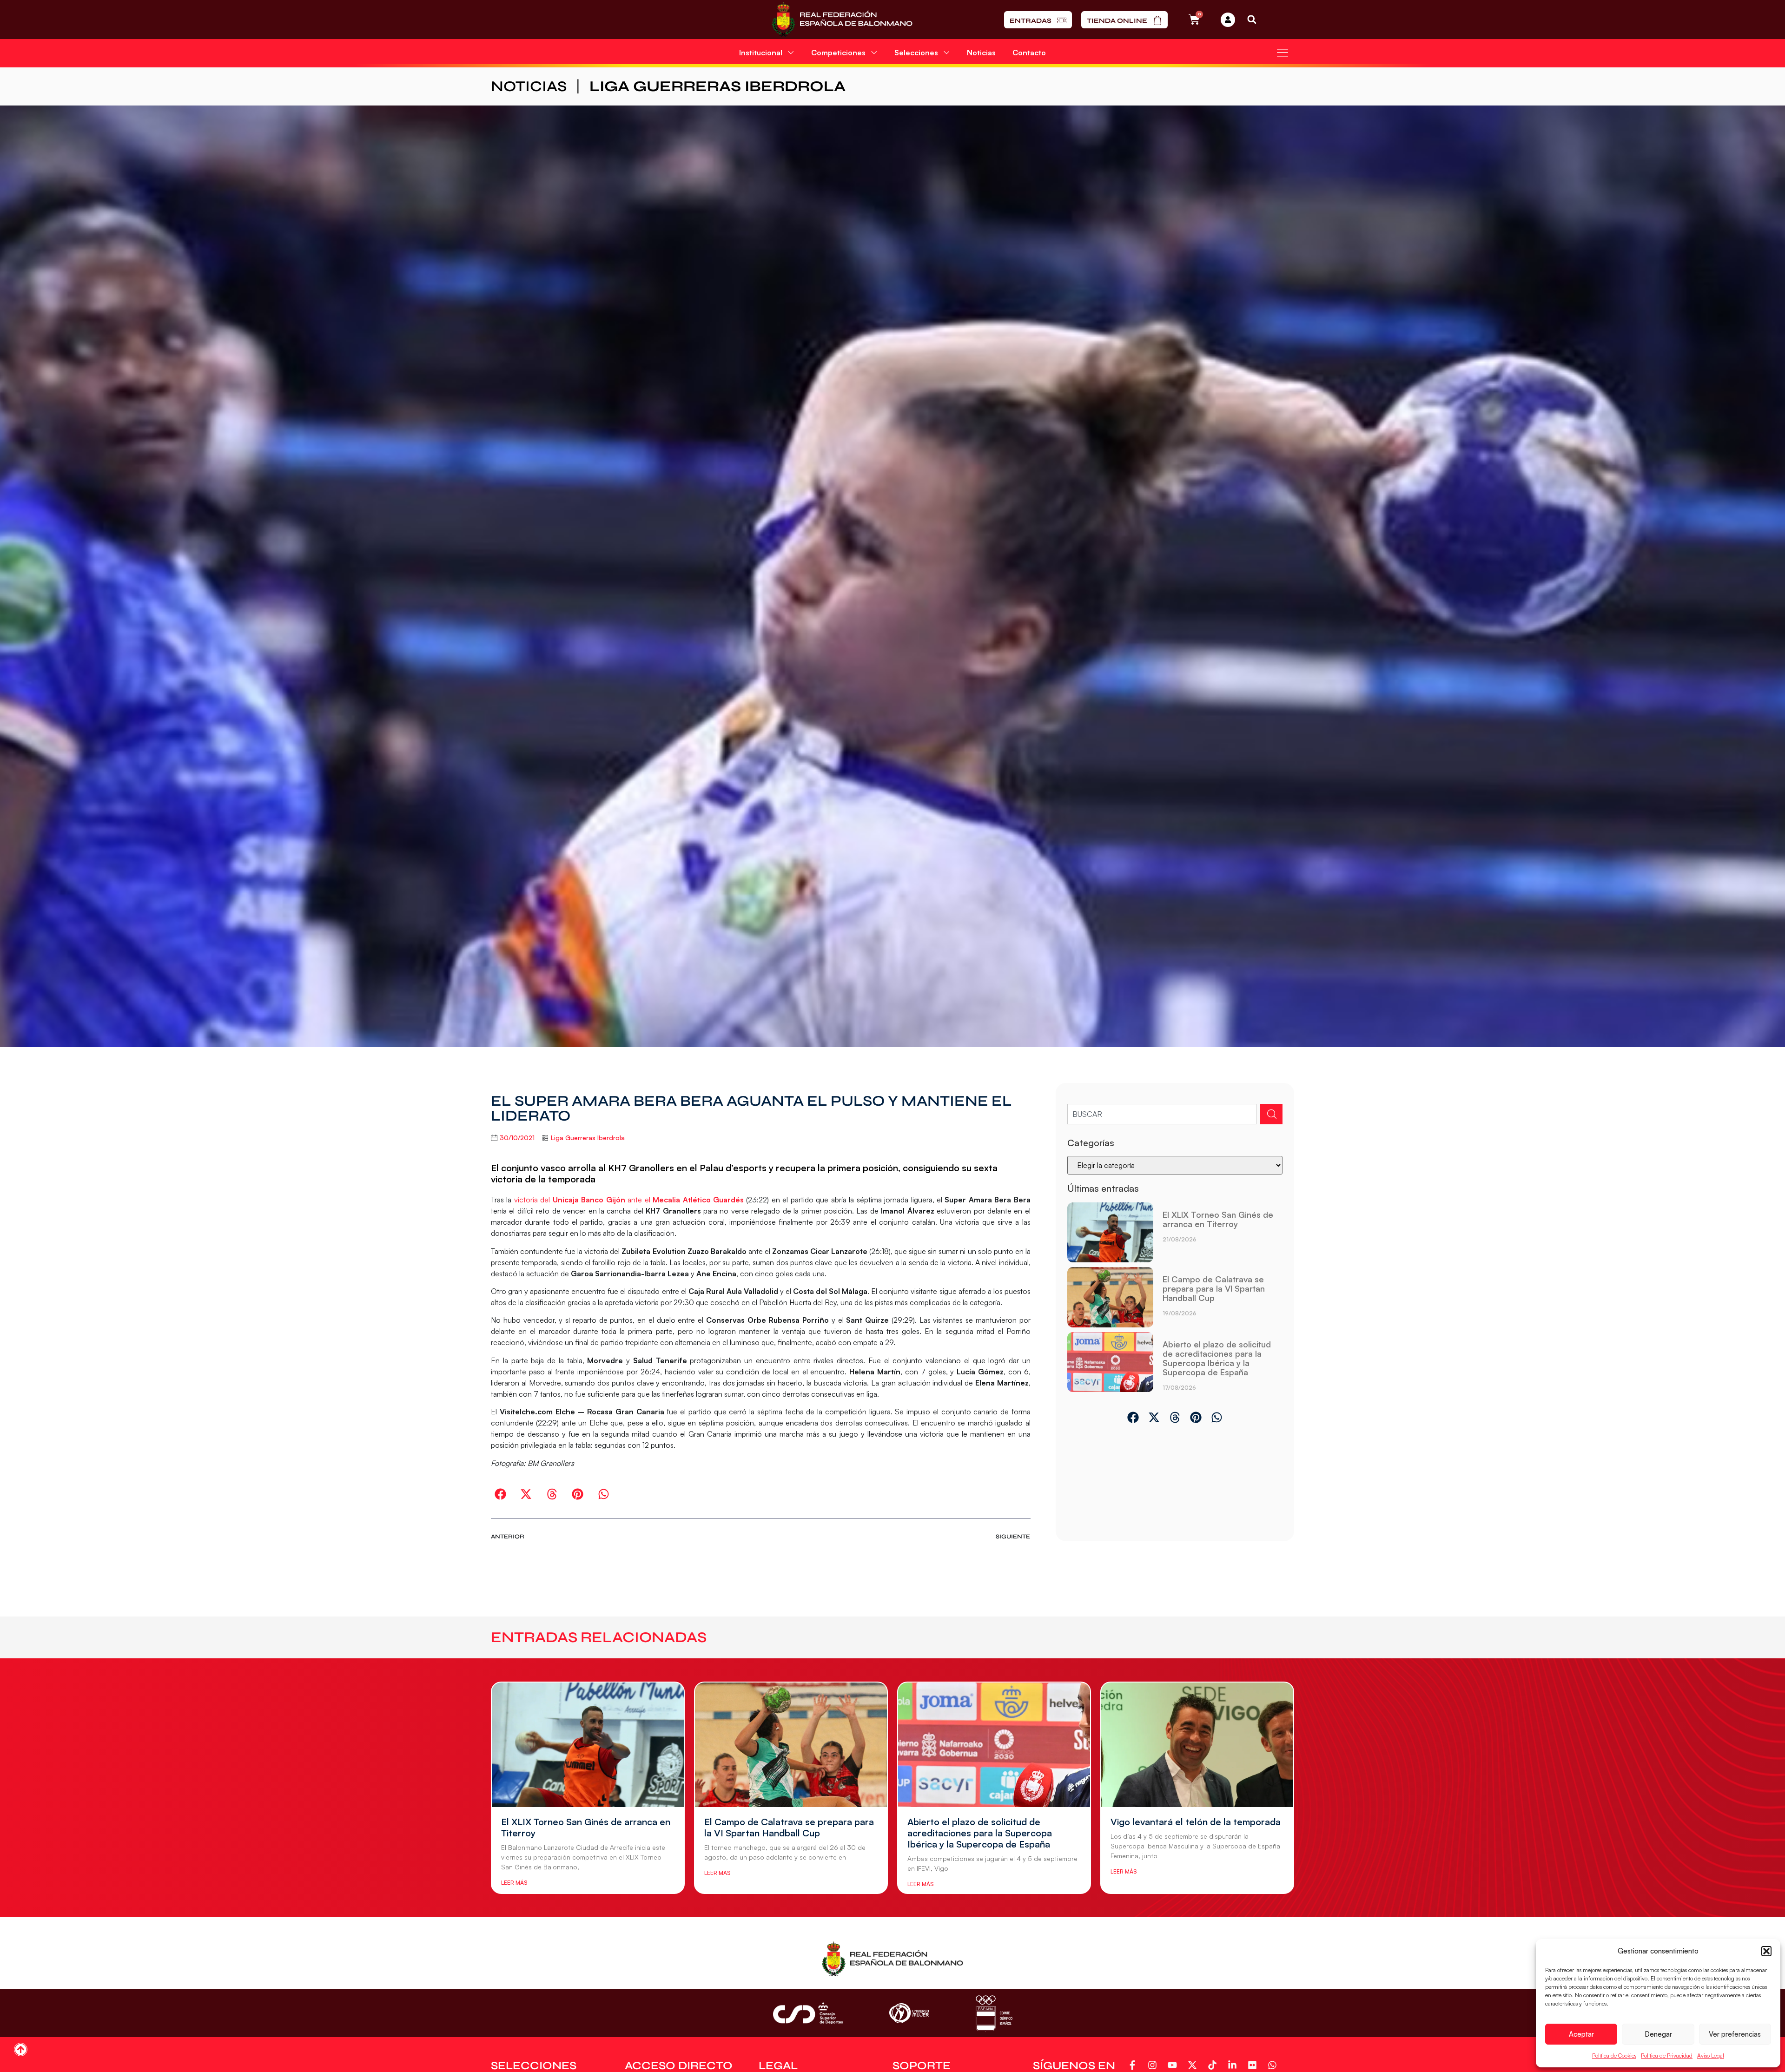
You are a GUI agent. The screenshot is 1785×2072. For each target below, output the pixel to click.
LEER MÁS (514, 1883)
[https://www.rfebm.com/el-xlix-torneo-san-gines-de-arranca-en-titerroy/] (1110, 1233)
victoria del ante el (629, 1200)
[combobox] (1162, 1114)
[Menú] (1283, 53)
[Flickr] (1254, 2065)
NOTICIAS (529, 86)
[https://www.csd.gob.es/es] (808, 2013)
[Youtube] (1174, 2065)
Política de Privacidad (1667, 2056)
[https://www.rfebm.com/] (842, 20)
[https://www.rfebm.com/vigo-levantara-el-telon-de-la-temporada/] (1197, 1745)
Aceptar (1581, 2034)
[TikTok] (1214, 2065)
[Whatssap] (1274, 2065)
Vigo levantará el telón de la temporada (1196, 1822)
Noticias (981, 53)
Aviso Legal (1711, 2056)
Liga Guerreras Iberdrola (717, 86)
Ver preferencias (1735, 2034)
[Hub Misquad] (1228, 20)
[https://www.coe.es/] (994, 2013)
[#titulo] (21, 2049)
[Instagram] (1154, 2065)
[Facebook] (1134, 2065)
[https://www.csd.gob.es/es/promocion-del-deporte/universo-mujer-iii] (909, 2013)
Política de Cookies (1614, 2056)
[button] (1766, 1951)
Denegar (1658, 2034)
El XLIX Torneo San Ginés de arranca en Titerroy (1218, 1219)
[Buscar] (1271, 1114)
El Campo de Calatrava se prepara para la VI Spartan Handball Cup (1214, 1288)
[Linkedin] (1234, 2065)
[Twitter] (1194, 2065)
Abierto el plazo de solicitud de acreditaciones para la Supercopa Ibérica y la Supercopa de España (1217, 1358)
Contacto (1029, 53)
